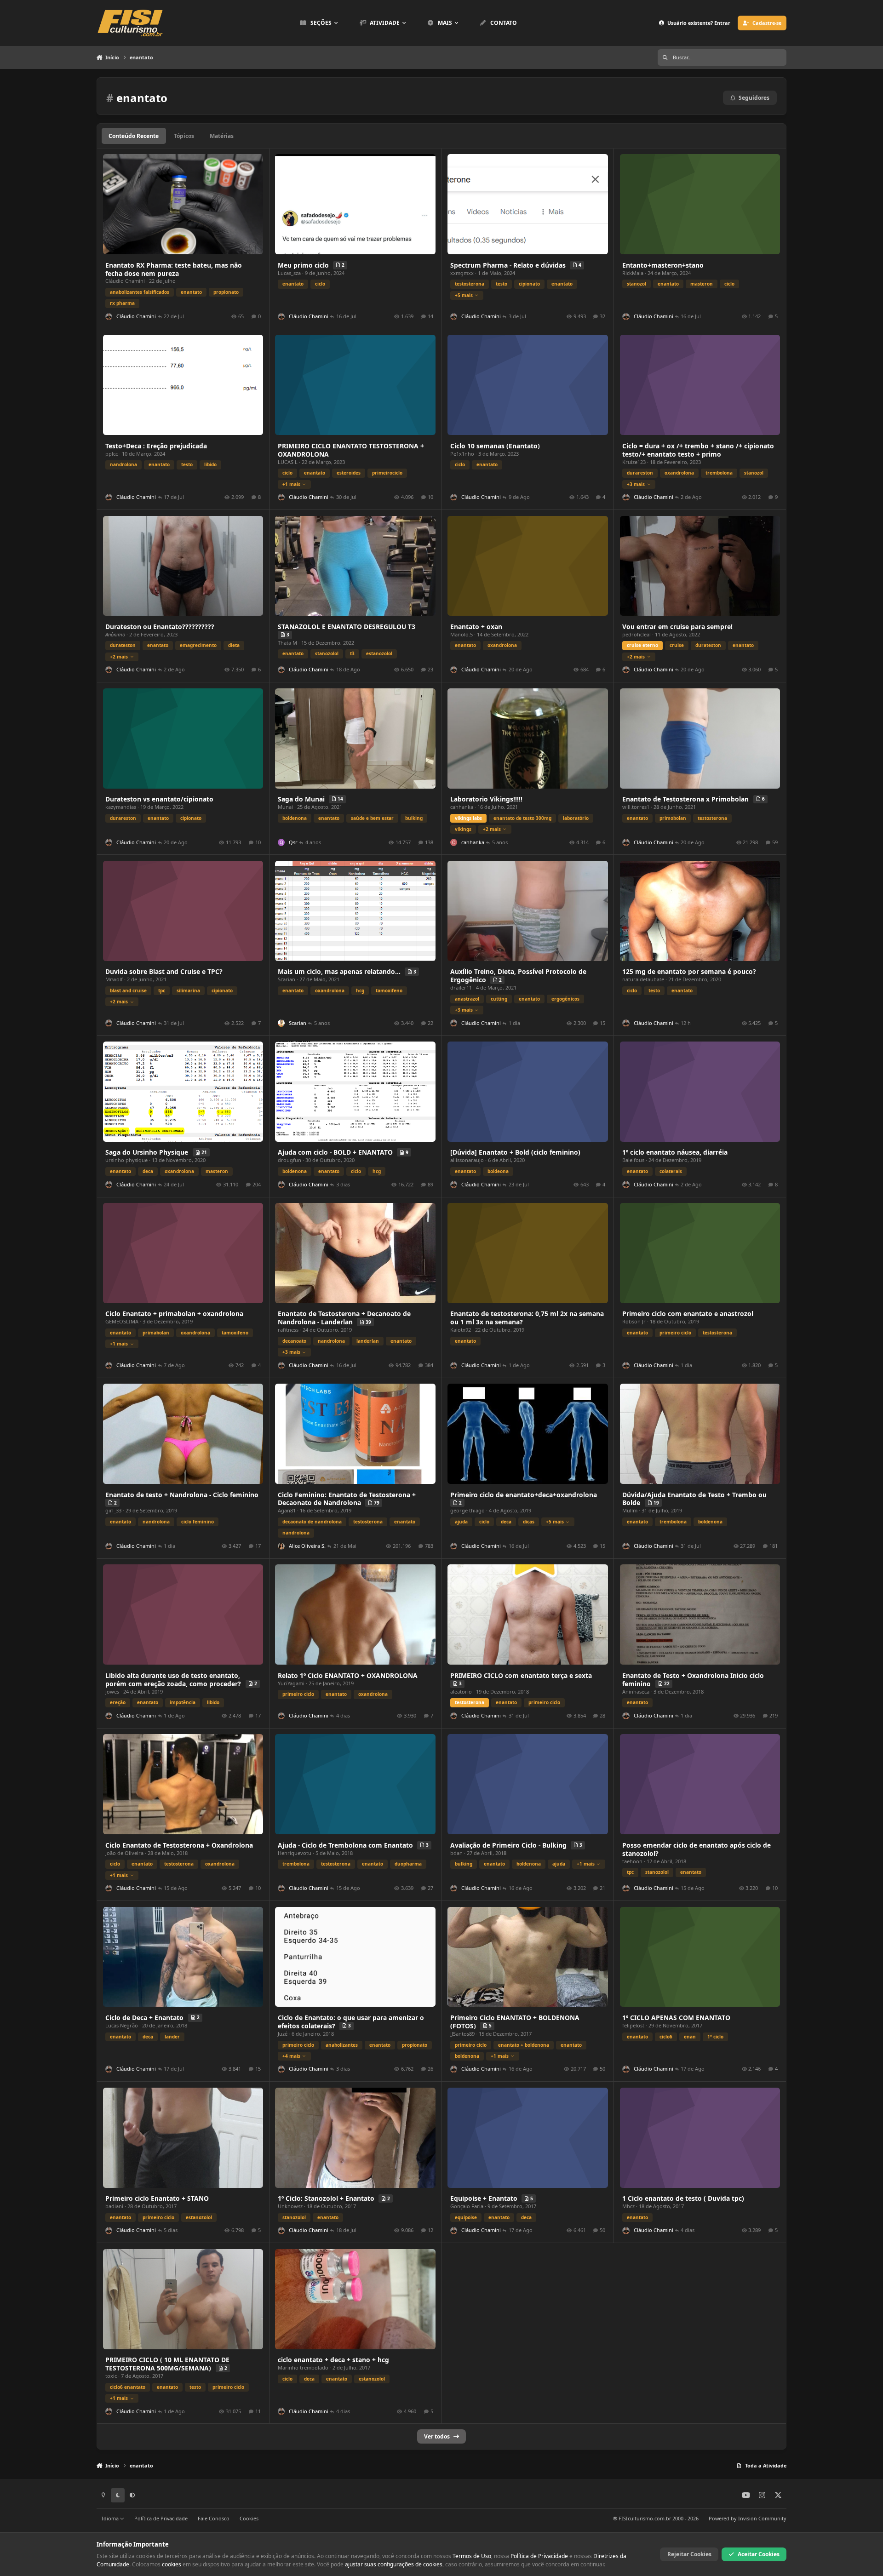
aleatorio (461, 1692)
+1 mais (291, 484)
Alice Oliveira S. (307, 1546)
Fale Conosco (214, 2518)
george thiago (467, 1510)
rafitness (288, 1330)
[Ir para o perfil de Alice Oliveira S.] (281, 1546)
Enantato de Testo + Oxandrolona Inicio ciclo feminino (693, 1680)
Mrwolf (114, 979)
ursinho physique (126, 1160)
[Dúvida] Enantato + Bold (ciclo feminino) (515, 1152)
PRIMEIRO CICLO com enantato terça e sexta (521, 1675)
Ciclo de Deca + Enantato (145, 2018)
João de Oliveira (124, 1853)
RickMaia (633, 273)
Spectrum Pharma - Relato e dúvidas (509, 265)
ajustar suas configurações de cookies (394, 2564)
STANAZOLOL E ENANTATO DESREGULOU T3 (347, 627)
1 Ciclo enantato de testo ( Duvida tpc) (683, 2198)
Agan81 (287, 1510)
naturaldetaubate (643, 979)
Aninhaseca (636, 1692)
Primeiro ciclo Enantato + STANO (157, 2198)
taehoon (632, 1861)
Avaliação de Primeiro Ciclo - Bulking (509, 1845)
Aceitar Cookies (759, 2554)
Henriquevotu (295, 1853)
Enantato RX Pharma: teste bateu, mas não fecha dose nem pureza (174, 269)
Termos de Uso (472, 2556)
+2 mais (119, 657)
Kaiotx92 (461, 1330)
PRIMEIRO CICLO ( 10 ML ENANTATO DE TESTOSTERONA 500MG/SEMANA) (167, 2364)
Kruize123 (634, 462)
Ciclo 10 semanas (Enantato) (495, 446)
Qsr (293, 842)
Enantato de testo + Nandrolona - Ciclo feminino (182, 1495)
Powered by (748, 2518)
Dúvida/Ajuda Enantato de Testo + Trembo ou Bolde (694, 1499)
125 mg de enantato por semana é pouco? (689, 971)
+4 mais (291, 2056)
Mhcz (628, 2206)
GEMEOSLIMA (122, 1321)
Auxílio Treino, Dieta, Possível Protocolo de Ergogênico (518, 976)
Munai (285, 807)
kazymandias (121, 807)
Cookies (249, 2518)
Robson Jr (634, 1321)
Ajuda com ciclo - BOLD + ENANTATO (336, 1152)
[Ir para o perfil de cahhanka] (454, 842)
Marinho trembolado (303, 2367)
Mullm (630, 1510)
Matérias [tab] (222, 136)
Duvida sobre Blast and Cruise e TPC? (164, 971)
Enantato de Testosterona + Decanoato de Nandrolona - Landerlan (344, 1318)
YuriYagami (291, 1683)
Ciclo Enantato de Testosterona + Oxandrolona (179, 1845)
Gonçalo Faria (467, 2206)
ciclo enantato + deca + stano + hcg (333, 2360)
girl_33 (113, 1510)
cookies (172, 2564)
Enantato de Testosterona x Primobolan (686, 799)
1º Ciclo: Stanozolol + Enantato (327, 2198)
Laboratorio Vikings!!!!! (486, 799)
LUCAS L (288, 462)
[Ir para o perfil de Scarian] (281, 1023)
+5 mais (464, 295)
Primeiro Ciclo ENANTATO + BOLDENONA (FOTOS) (515, 2022)
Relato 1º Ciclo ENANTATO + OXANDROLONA (348, 1675)
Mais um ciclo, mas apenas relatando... (340, 971)
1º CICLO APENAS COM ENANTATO (676, 2018)
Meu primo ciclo (304, 265)
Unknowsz (290, 2206)
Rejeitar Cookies (689, 2554)
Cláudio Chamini (125, 281)
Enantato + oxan (476, 627)
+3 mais (636, 484)
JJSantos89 (462, 2034)
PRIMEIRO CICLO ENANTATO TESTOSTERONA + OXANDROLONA (351, 450)
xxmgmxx (462, 273)
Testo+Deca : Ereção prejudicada (156, 446)
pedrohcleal (636, 634)
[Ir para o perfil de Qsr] (281, 842)
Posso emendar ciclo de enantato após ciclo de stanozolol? (697, 1849)
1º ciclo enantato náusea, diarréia (675, 1152)
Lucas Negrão (122, 2025)
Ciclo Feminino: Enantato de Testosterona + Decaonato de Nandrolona (347, 1499)
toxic (111, 2376)
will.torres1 (636, 807)
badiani (114, 2206)
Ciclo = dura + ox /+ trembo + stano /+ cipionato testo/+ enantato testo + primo (698, 450)
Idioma (111, 2518)
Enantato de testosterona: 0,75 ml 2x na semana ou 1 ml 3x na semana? (527, 1318)
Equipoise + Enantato (485, 2198)
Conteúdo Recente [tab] (134, 136)
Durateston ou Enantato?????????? (160, 627)
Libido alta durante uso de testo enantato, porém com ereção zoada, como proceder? (174, 1680)
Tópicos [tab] (184, 136)
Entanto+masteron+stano (663, 265)
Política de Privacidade (161, 2518)
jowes (112, 1692)
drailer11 (461, 987)
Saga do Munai (302, 799)
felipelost (633, 2025)
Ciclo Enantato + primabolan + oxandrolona (174, 1314)
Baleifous (633, 1160)
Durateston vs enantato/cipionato (159, 799)
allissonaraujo (467, 1160)
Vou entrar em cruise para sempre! (677, 627)
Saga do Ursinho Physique (148, 1152)
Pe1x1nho (462, 454)
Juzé (283, 2034)
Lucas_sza (289, 273)
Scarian (287, 979)
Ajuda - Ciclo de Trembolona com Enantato (346, 1845)
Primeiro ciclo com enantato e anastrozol (688, 1314)
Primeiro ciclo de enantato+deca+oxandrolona (524, 1495)
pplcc (112, 454)
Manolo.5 (462, 634)
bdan (456, 1853)
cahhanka (462, 807)
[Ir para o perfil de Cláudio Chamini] (109, 317)
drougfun (290, 1160)
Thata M (287, 643)
